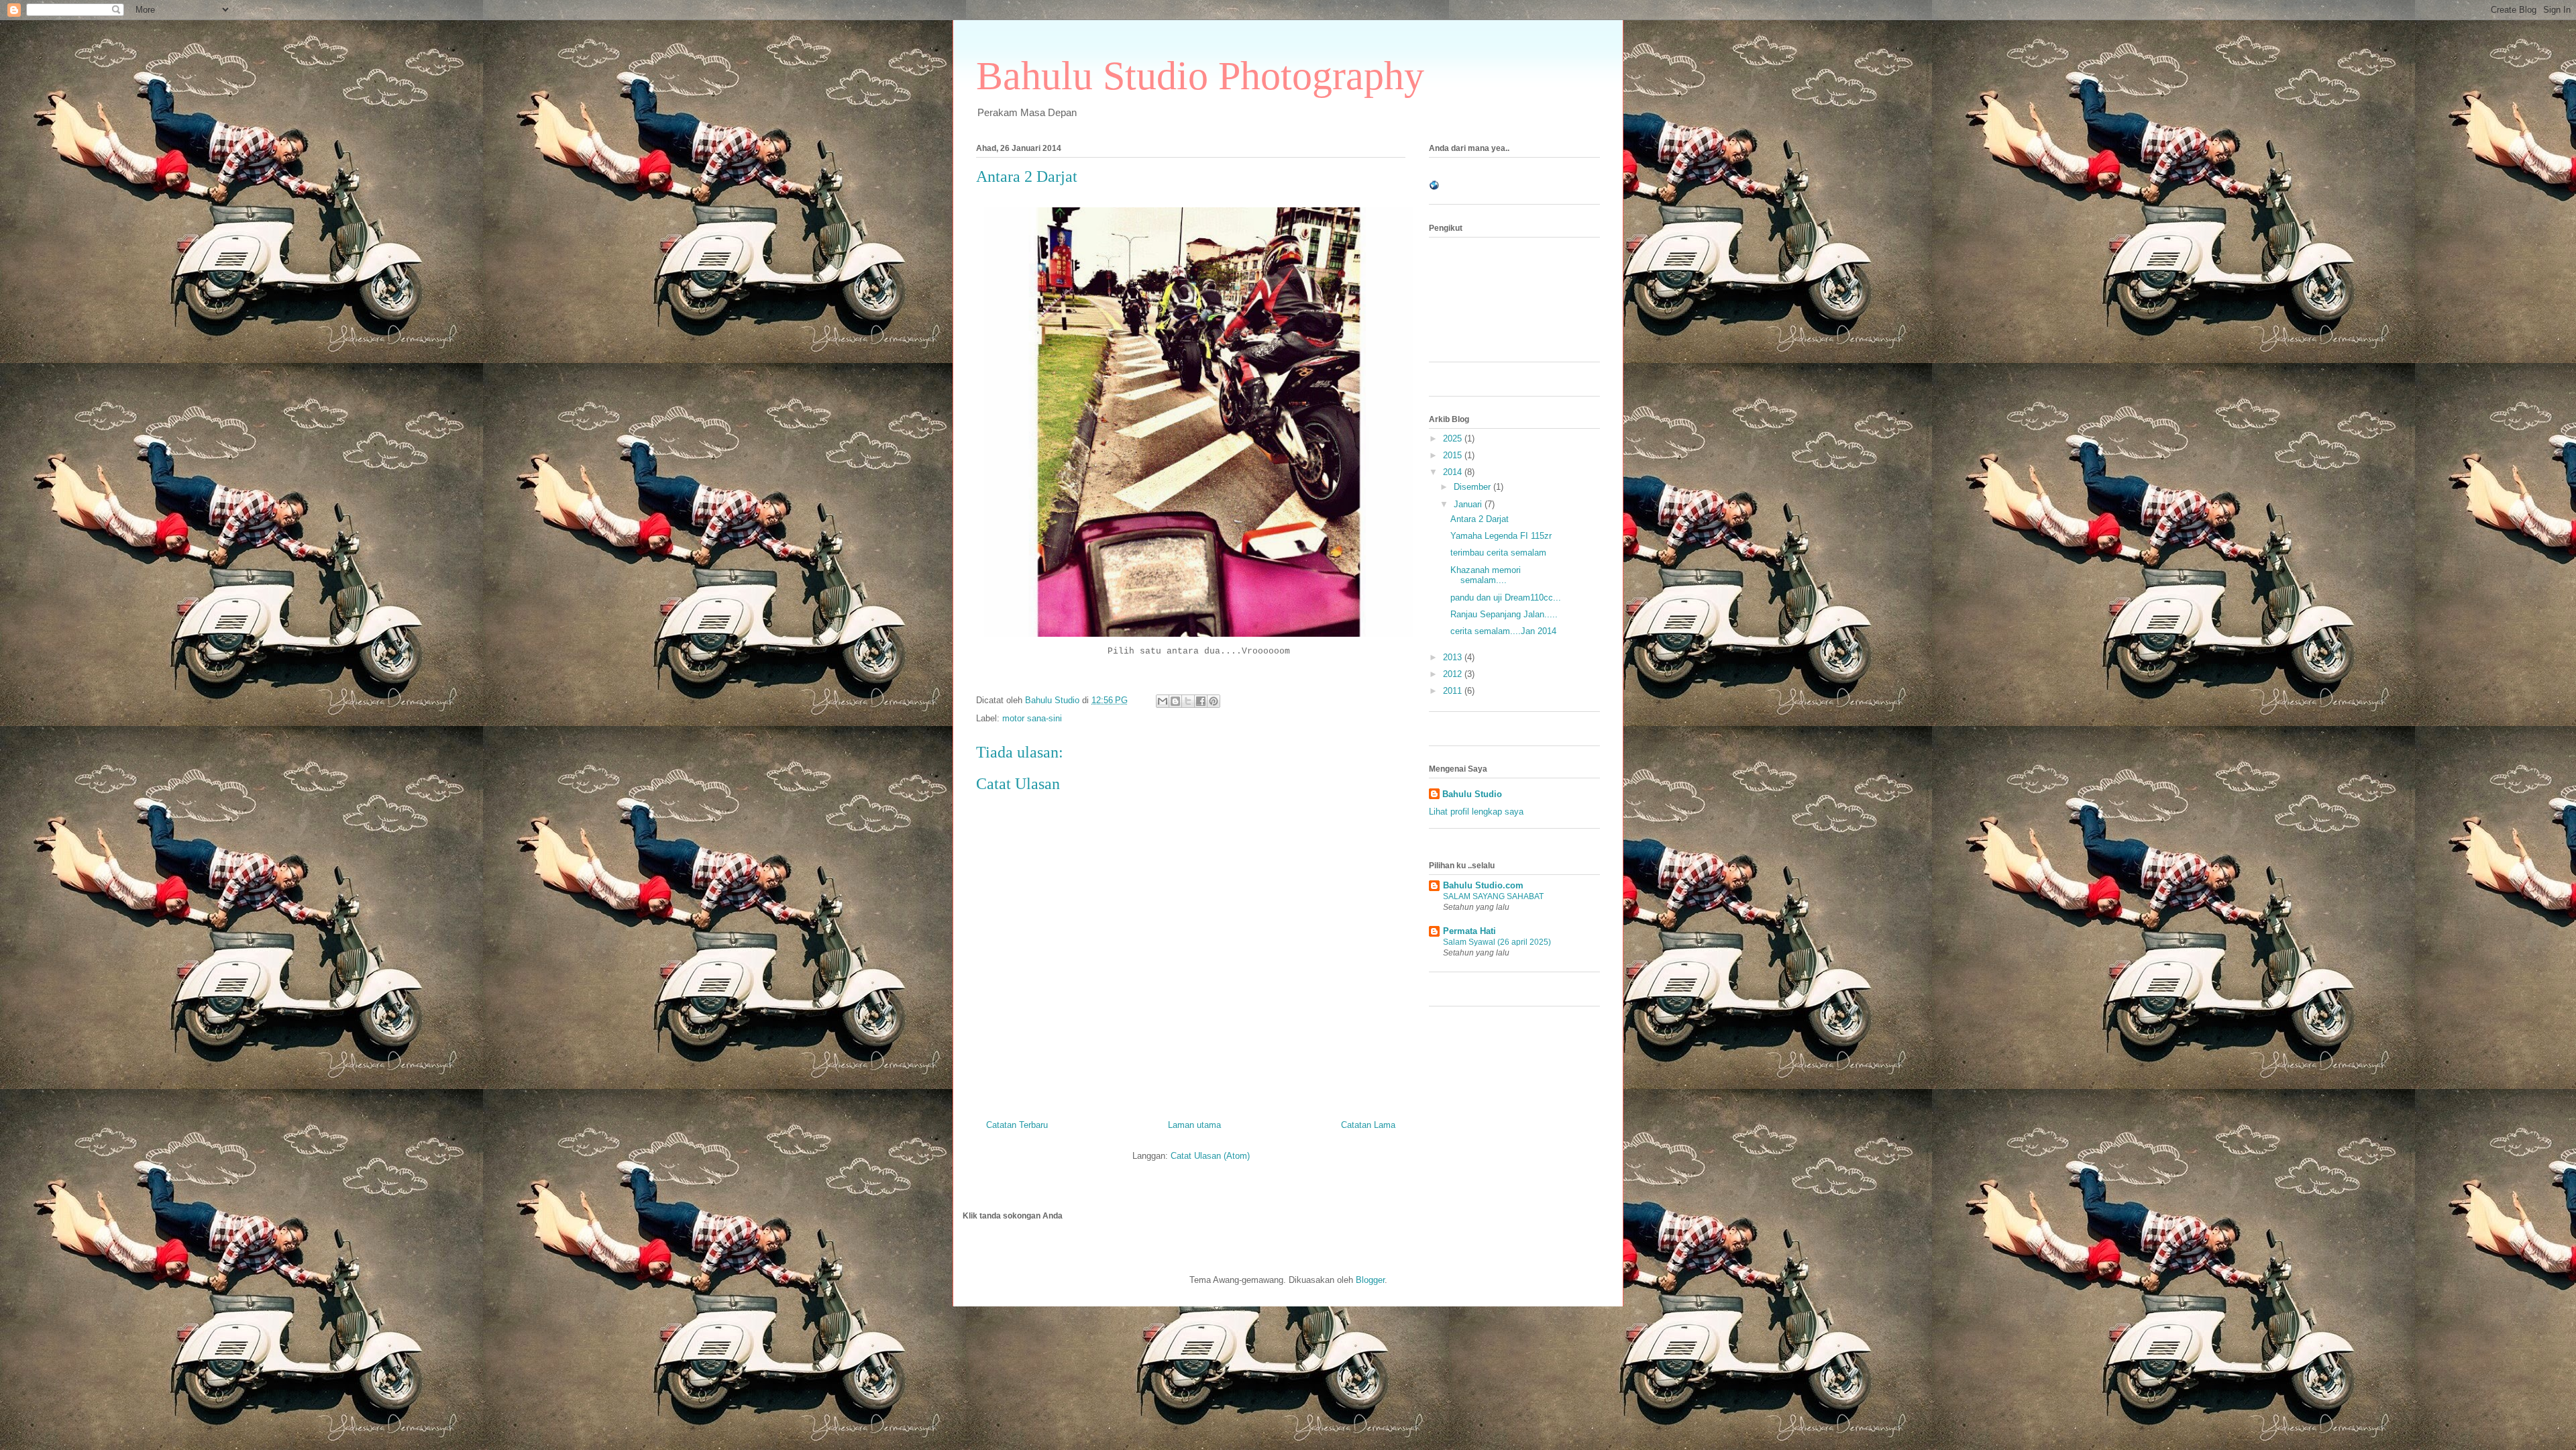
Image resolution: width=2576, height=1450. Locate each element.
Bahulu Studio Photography (1200, 76)
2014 (1454, 472)
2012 (1454, 674)
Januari (1469, 504)
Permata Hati (1469, 931)
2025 (1454, 438)
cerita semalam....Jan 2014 (1503, 631)
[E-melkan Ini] (1163, 701)
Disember (1473, 487)
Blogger (1370, 1280)
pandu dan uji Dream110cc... (1506, 598)
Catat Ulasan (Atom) (1210, 1156)
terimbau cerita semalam (1498, 553)
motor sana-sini (1032, 718)
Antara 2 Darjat (1480, 519)
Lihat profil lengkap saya (1476, 812)
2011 (1454, 691)
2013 (1454, 657)
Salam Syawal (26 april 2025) (1497, 942)
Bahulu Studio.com (1483, 885)
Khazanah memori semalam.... (1486, 575)
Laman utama (1194, 1125)
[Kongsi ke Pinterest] (1214, 701)
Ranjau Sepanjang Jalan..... (1504, 614)
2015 (1454, 455)
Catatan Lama (1368, 1125)
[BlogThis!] (1175, 701)
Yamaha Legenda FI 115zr (1501, 536)
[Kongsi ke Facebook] (1201, 701)
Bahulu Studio (1472, 794)
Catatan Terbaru (1017, 1125)
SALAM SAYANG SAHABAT (1493, 896)
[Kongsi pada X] (1188, 701)
